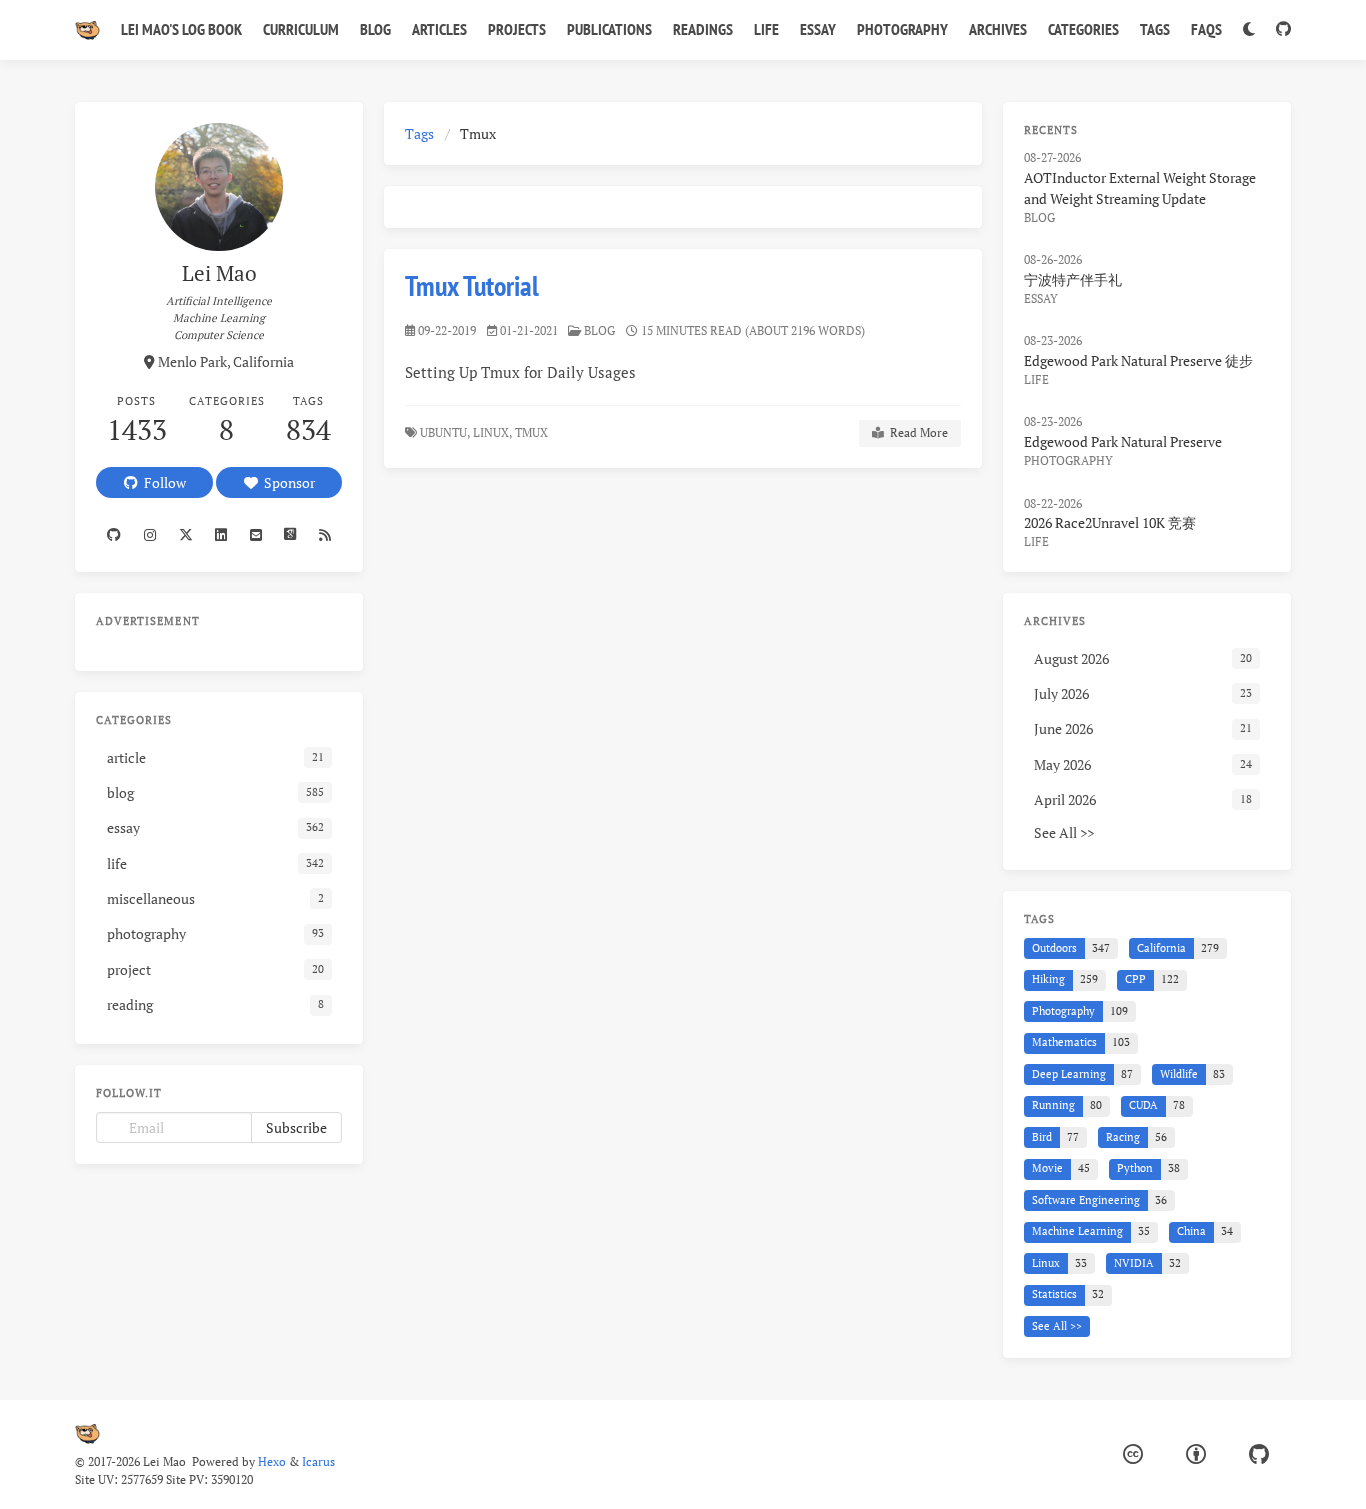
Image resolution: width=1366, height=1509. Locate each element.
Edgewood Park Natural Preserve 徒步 (1138, 360)
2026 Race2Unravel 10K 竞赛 (1110, 522)
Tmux (533, 432)
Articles (439, 29)
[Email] (255, 535)
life (1036, 379)
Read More (916, 432)
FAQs (1206, 29)
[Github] (114, 535)
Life (766, 29)
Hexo (272, 1461)
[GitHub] (1283, 30)
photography (1068, 460)
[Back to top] (1035, 1469)
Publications (609, 29)
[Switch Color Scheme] (1248, 30)
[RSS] (325, 535)
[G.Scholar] (290, 535)
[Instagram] (150, 535)
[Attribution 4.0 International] (1196, 1454)
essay (1041, 298)
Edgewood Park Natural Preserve (1123, 441)
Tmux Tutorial (472, 285)
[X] (185, 535)
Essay (818, 29)
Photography (902, 29)
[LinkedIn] (221, 535)
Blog (375, 29)
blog (599, 330)
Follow (162, 482)
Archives (998, 29)
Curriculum (301, 29)
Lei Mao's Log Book (181, 29)
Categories (1083, 29)
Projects (517, 29)
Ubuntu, (445, 432)
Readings (703, 29)
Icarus (318, 1461)
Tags (1155, 29)
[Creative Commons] (1133, 1454)
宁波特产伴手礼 (1073, 279)
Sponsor (286, 482)
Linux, (492, 432)
